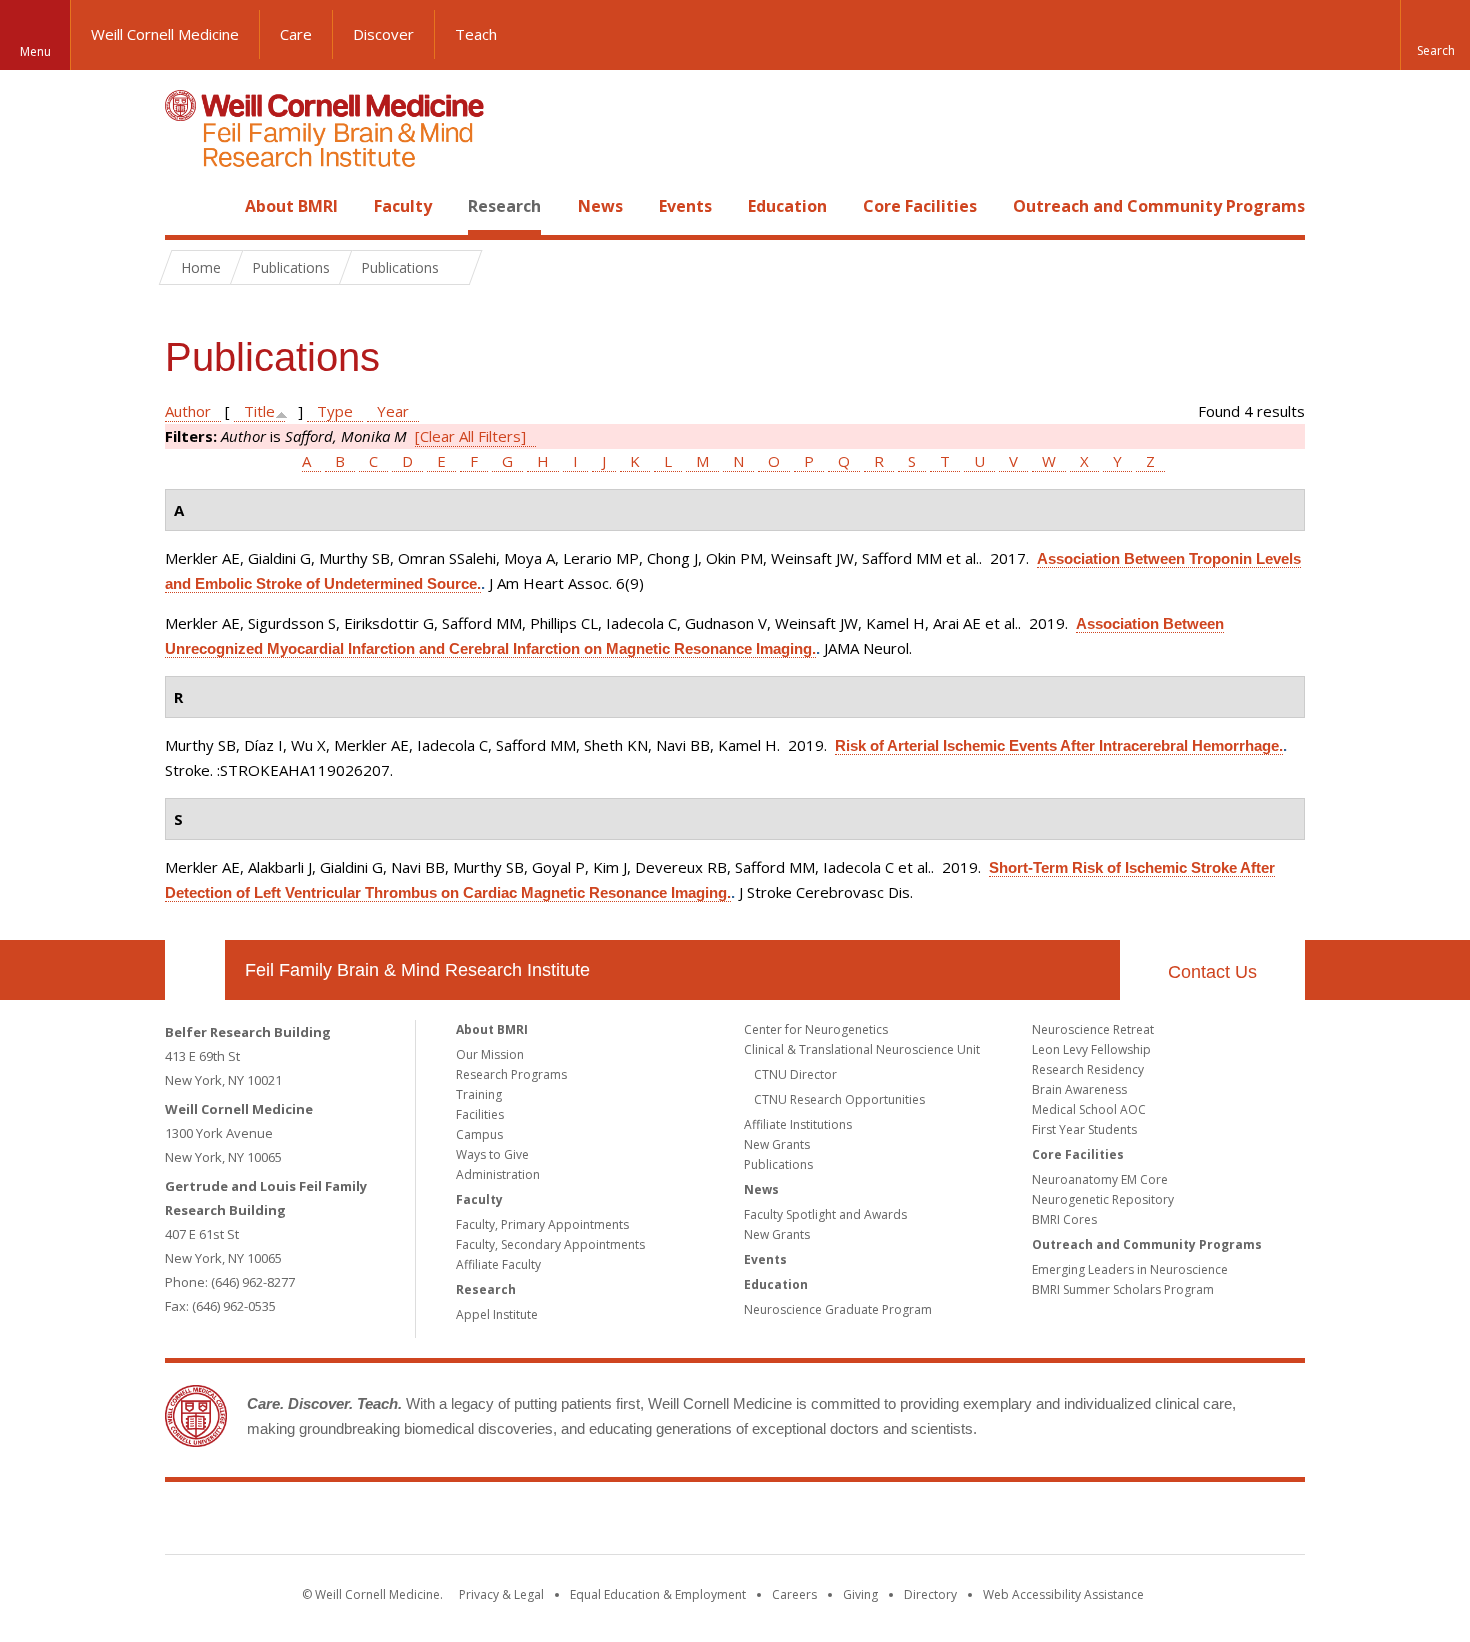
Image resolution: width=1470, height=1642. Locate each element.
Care (296, 34)
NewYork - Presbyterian (902, 1522)
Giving (860, 1594)
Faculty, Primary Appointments (542, 1224)
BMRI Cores (1064, 1219)
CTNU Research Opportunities (839, 1099)
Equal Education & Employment (658, 1594)
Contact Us (1212, 972)
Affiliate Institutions (798, 1124)
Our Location (195, 970)
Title (259, 411)
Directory (930, 1594)
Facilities (480, 1114)
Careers (794, 1594)
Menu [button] (35, 51)
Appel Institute (497, 1314)
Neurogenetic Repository (1103, 1199)
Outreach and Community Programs (1159, 206)
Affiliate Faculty (498, 1264)
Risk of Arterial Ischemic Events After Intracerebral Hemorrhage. (1059, 745)
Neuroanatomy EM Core (1100, 1179)
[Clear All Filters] (470, 436)
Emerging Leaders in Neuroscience (1130, 1269)
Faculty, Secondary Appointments (550, 1244)
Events (685, 206)
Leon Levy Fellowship (1091, 1049)
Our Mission (490, 1054)
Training (479, 1094)
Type (335, 411)
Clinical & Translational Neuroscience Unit (862, 1049)
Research (504, 206)
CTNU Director (795, 1074)
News (600, 206)
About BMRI (291, 206)
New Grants (777, 1144)
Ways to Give (492, 1154)
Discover (383, 34)
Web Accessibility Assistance (1063, 1594)
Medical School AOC (1089, 1109)
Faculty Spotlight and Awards (825, 1214)
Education (787, 206)
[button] (1435, 35)
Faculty (403, 206)
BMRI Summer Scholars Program (1123, 1289)
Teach (476, 34)
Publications (778, 1164)
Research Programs (511, 1074)
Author (188, 411)
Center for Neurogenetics (816, 1029)
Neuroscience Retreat (1093, 1029)
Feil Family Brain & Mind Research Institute (417, 970)
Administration (498, 1174)
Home (187, 206)
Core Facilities (920, 206)
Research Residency (1088, 1069)
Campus (479, 1134)
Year (393, 411)
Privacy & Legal (501, 1594)
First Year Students (1084, 1129)
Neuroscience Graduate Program (838, 1309)
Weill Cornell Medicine (165, 34)
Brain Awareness (1079, 1089)
